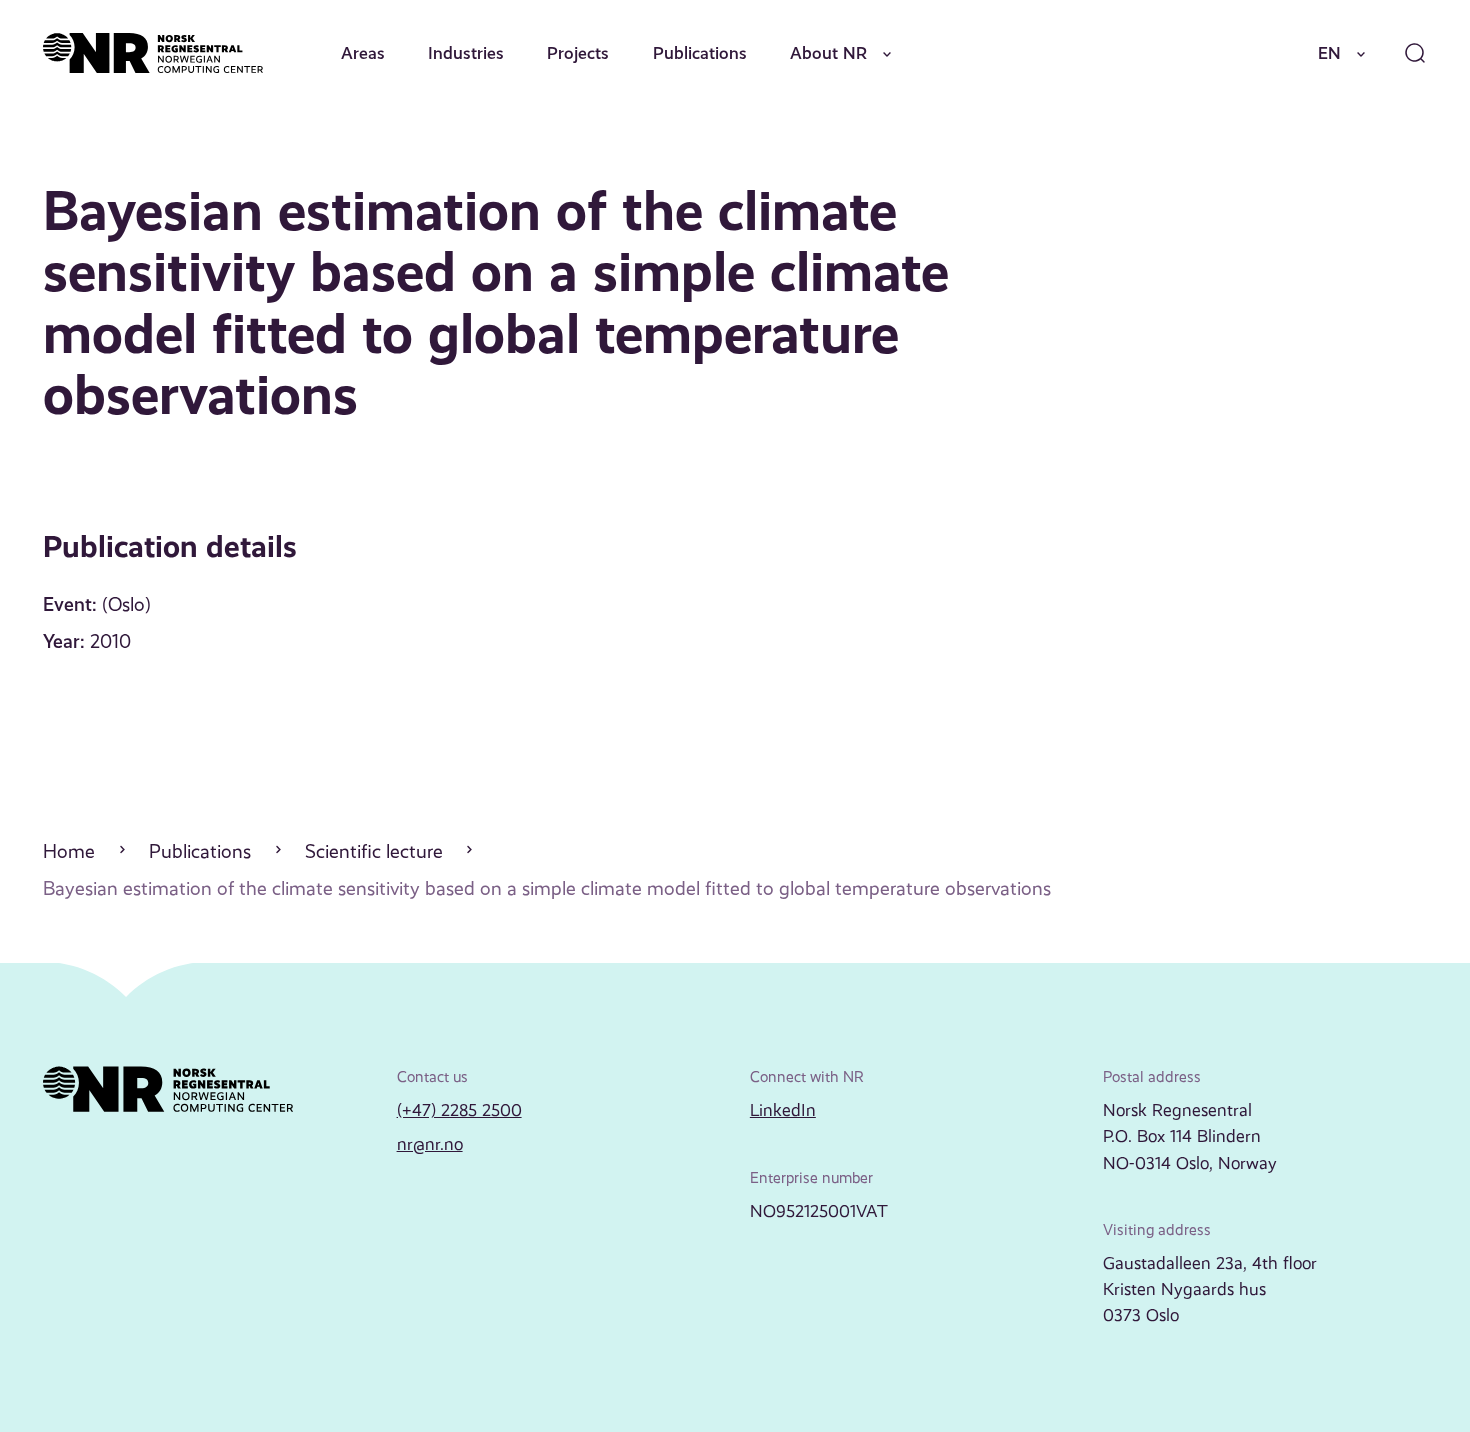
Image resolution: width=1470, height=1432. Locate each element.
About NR (828, 53)
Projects (578, 53)
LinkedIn (783, 1110)
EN (1329, 53)
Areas (363, 53)
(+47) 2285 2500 (459, 1110)
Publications (700, 53)
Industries (466, 53)
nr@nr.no (430, 1144)
